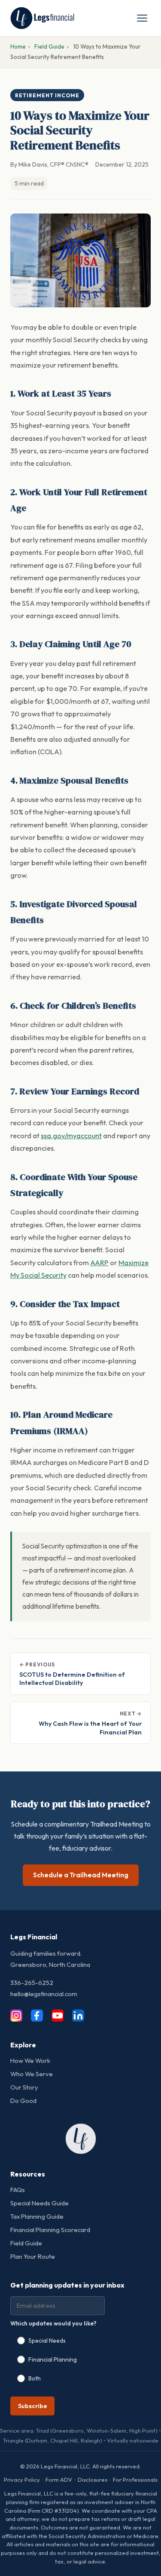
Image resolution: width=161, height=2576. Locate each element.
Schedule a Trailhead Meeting (81, 1875)
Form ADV (59, 2480)
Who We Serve (32, 2074)
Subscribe (33, 2406)
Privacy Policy (22, 2480)
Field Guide (49, 46)
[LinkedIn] (82, 2016)
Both (35, 2378)
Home (18, 46)
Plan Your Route (33, 2256)
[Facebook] (40, 2016)
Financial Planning (53, 2359)
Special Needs (47, 2341)
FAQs (18, 2190)
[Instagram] (20, 2016)
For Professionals (135, 2480)
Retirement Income (47, 95)
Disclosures (93, 2480)
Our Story (24, 2087)
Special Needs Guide (39, 2203)
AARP (99, 1263)
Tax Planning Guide (37, 2216)
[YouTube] (61, 2016)
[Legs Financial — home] (42, 18)
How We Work (30, 2060)
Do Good (23, 2101)
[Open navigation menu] (142, 18)
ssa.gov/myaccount (71, 1136)
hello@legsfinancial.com (44, 1994)
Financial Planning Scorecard (50, 2230)
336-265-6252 (32, 1983)
